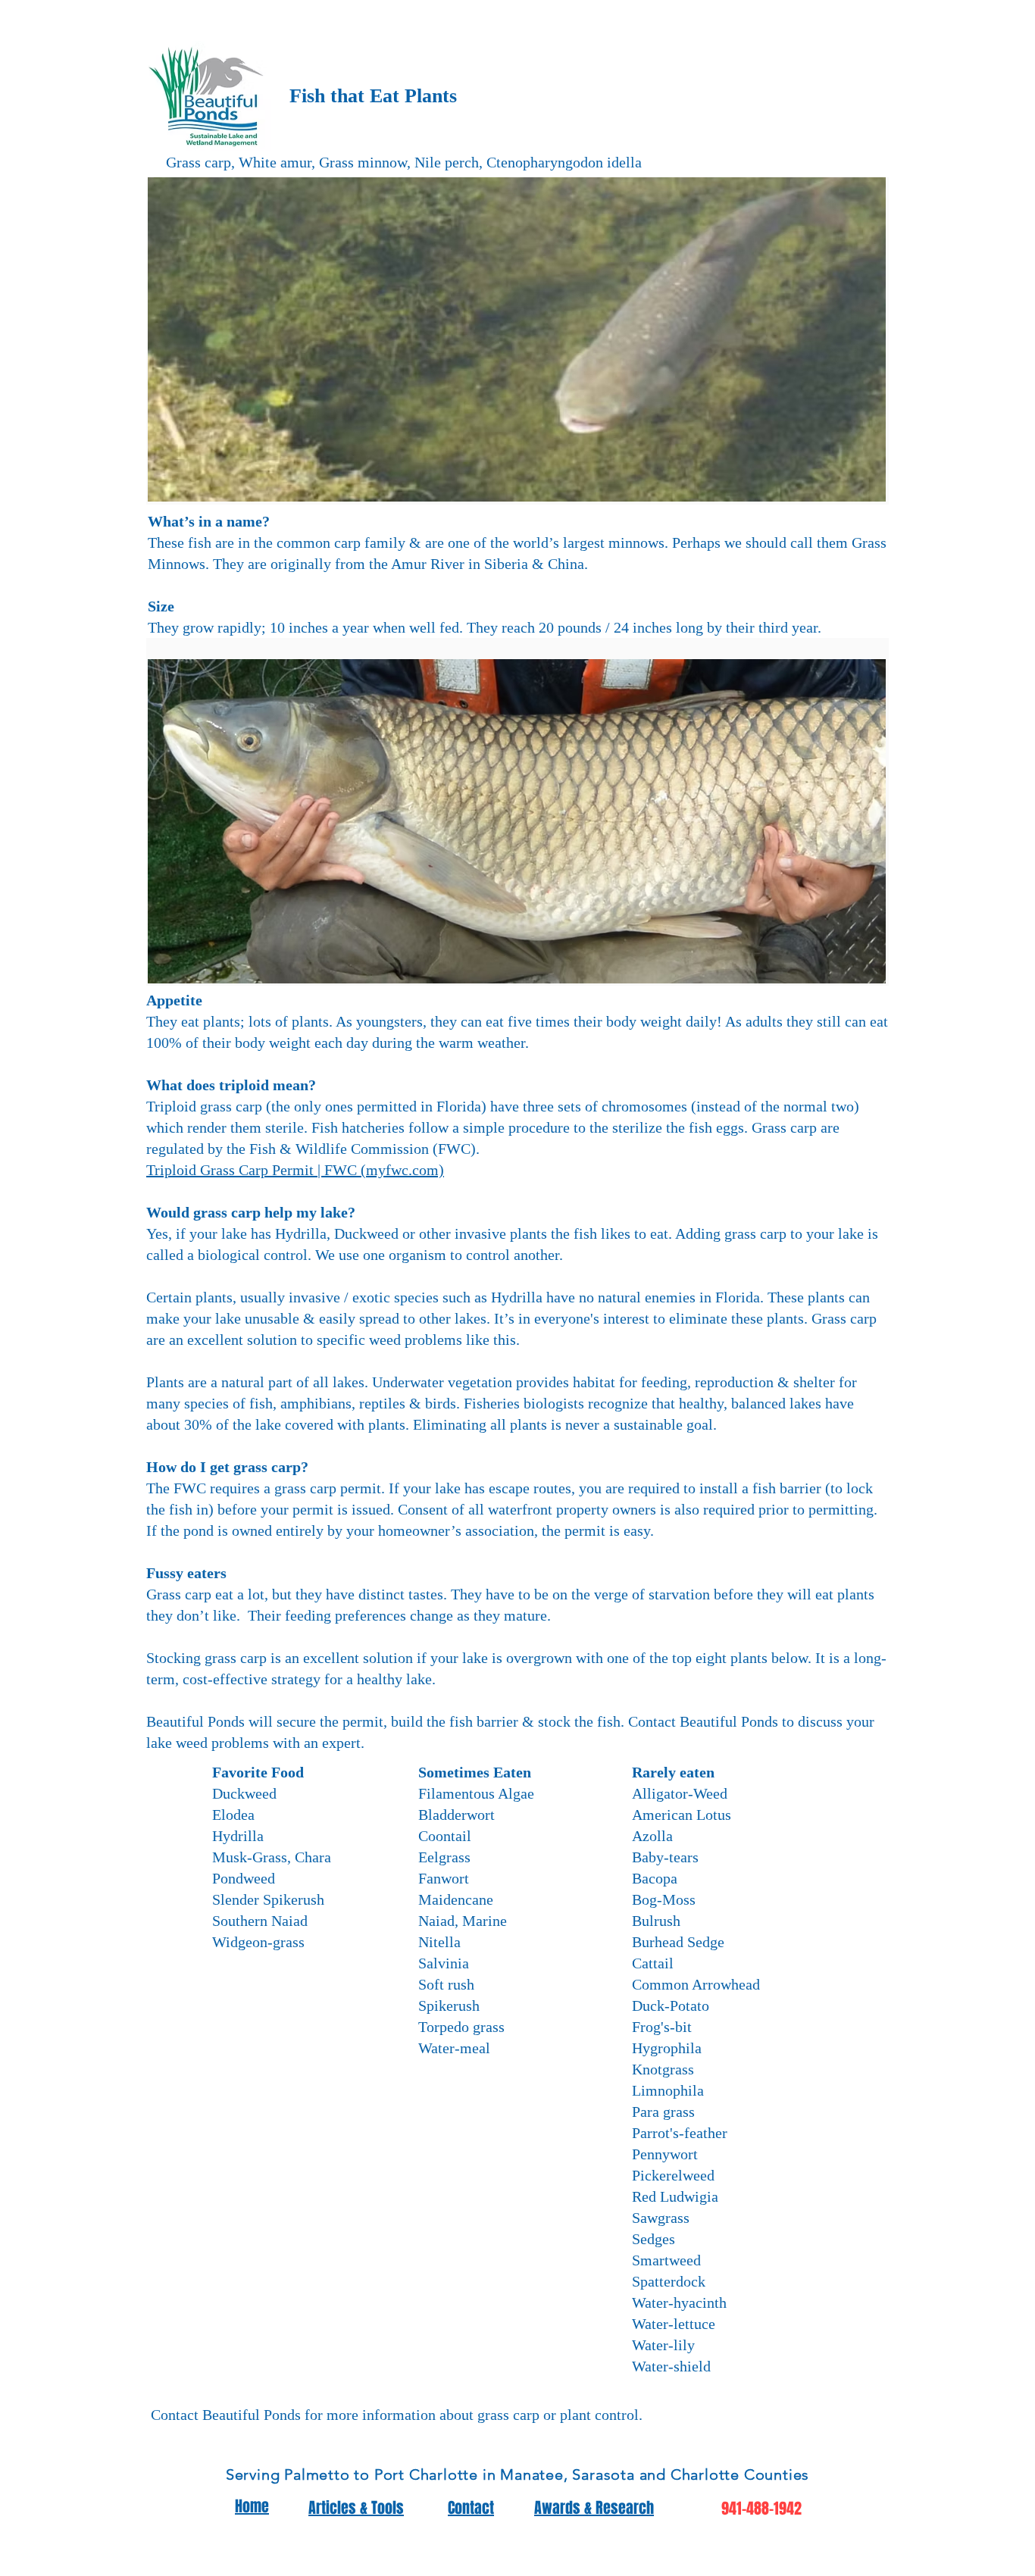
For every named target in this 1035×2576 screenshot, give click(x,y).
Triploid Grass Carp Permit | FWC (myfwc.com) (295, 1170)
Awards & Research (594, 2508)
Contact (471, 2508)
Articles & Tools (356, 2508)
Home (252, 2506)
